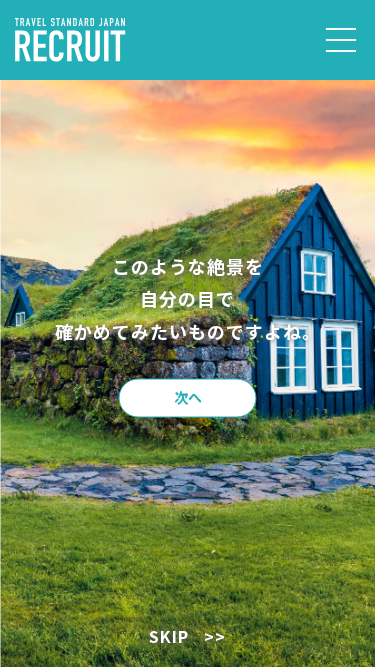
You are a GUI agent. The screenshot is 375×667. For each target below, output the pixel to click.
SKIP (187, 635)
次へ (188, 396)
